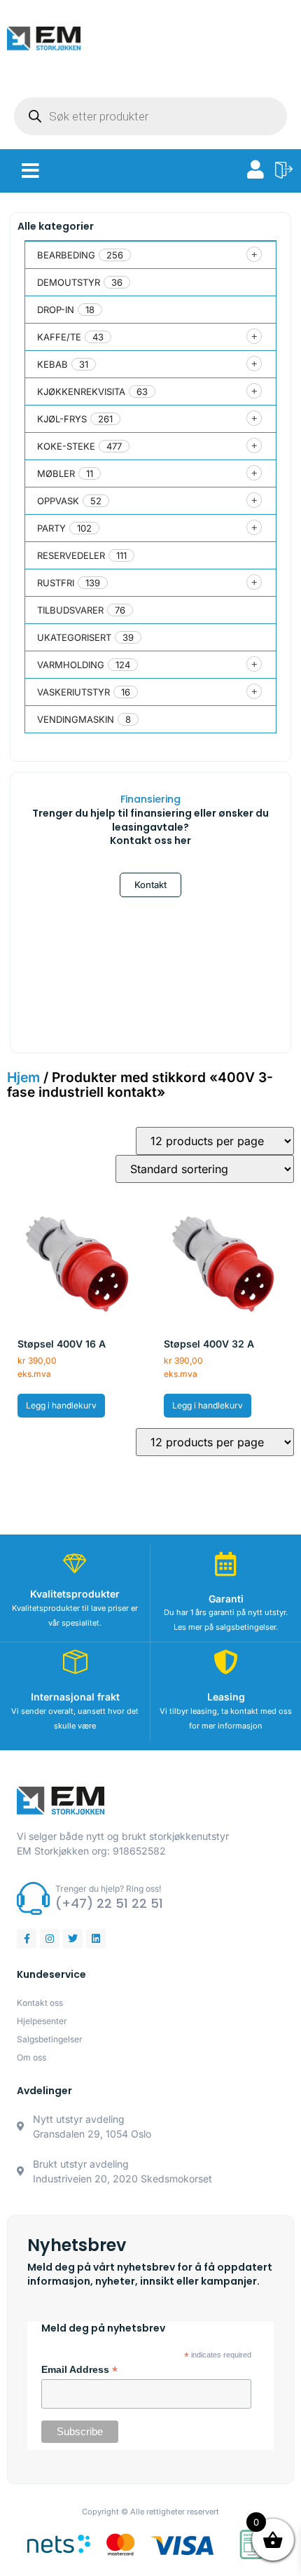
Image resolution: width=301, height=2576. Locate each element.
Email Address (79, 2370)
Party (51, 528)
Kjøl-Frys (62, 419)
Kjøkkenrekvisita (81, 392)
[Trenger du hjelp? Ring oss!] (33, 1898)
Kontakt (150, 885)
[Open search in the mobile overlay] (150, 116)
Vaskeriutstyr (73, 692)
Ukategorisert (74, 637)
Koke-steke (66, 446)
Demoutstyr (69, 282)
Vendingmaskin (76, 719)
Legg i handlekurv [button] (61, 1405)
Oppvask (58, 501)
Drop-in (56, 310)
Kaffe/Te (59, 337)
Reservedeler (71, 555)
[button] (30, 171)
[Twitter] (73, 1939)
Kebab (52, 364)
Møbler (56, 473)
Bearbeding (66, 255)
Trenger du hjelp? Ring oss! (108, 1889)
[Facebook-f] (27, 1939)
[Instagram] (50, 1939)
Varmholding (71, 665)
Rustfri (56, 583)
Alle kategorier (56, 226)
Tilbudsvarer (70, 610)
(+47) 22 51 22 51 (109, 1903)
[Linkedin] (96, 1939)
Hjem (23, 1077)
